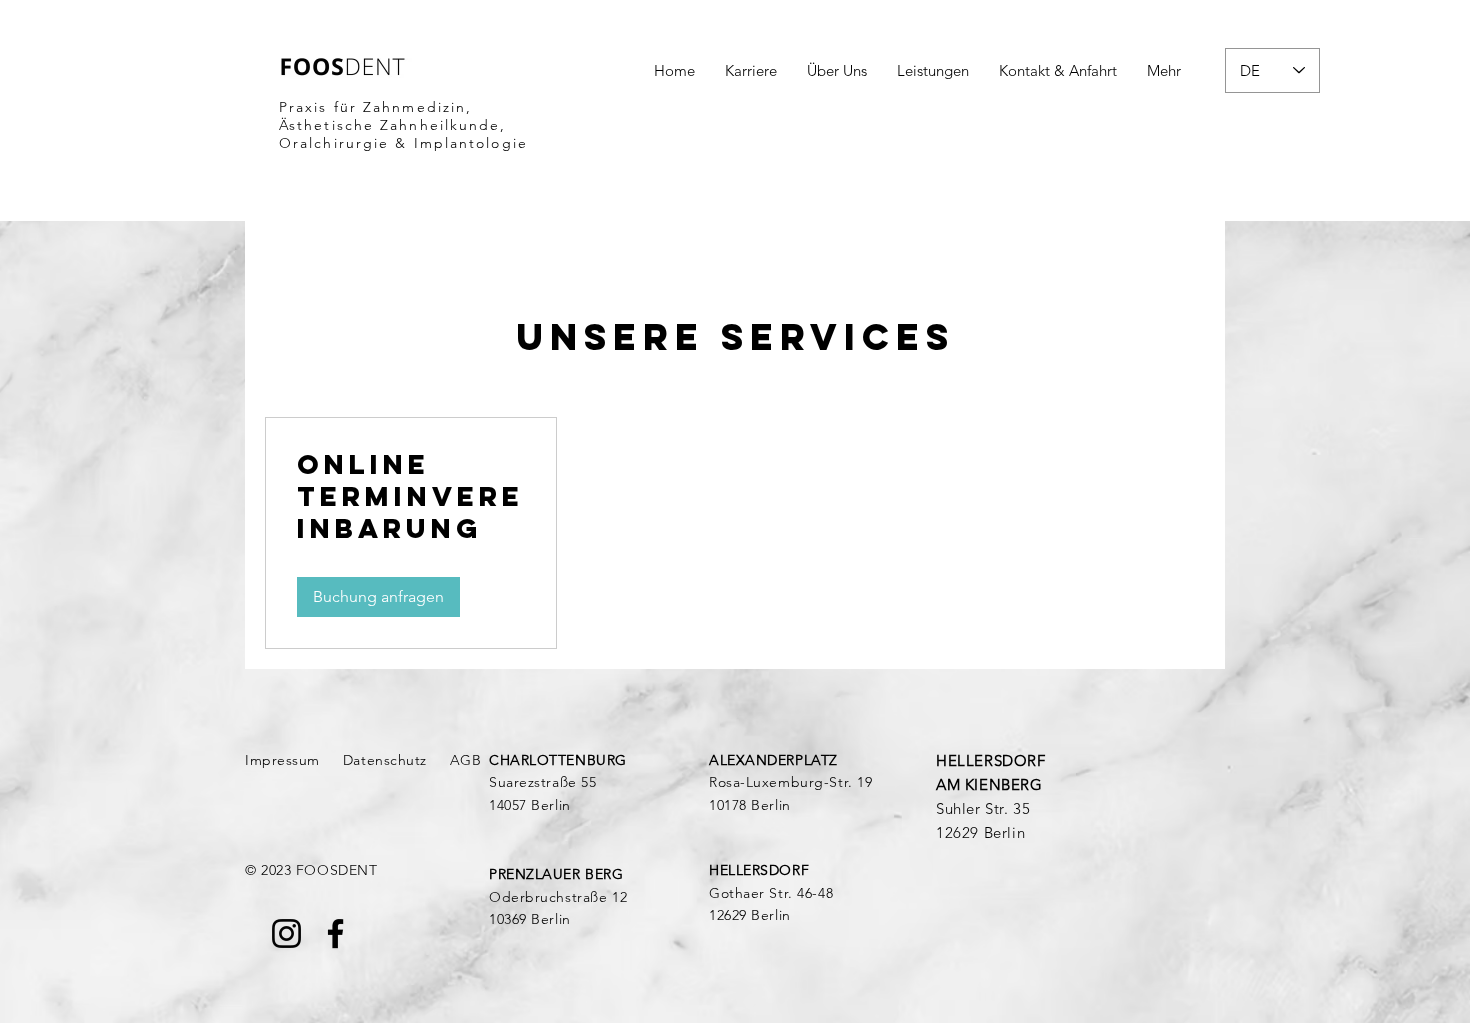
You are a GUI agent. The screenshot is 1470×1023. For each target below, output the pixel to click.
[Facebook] (335, 933)
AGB (466, 760)
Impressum (282, 760)
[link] (411, 497)
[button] (378, 597)
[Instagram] (286, 933)
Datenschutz (385, 760)
